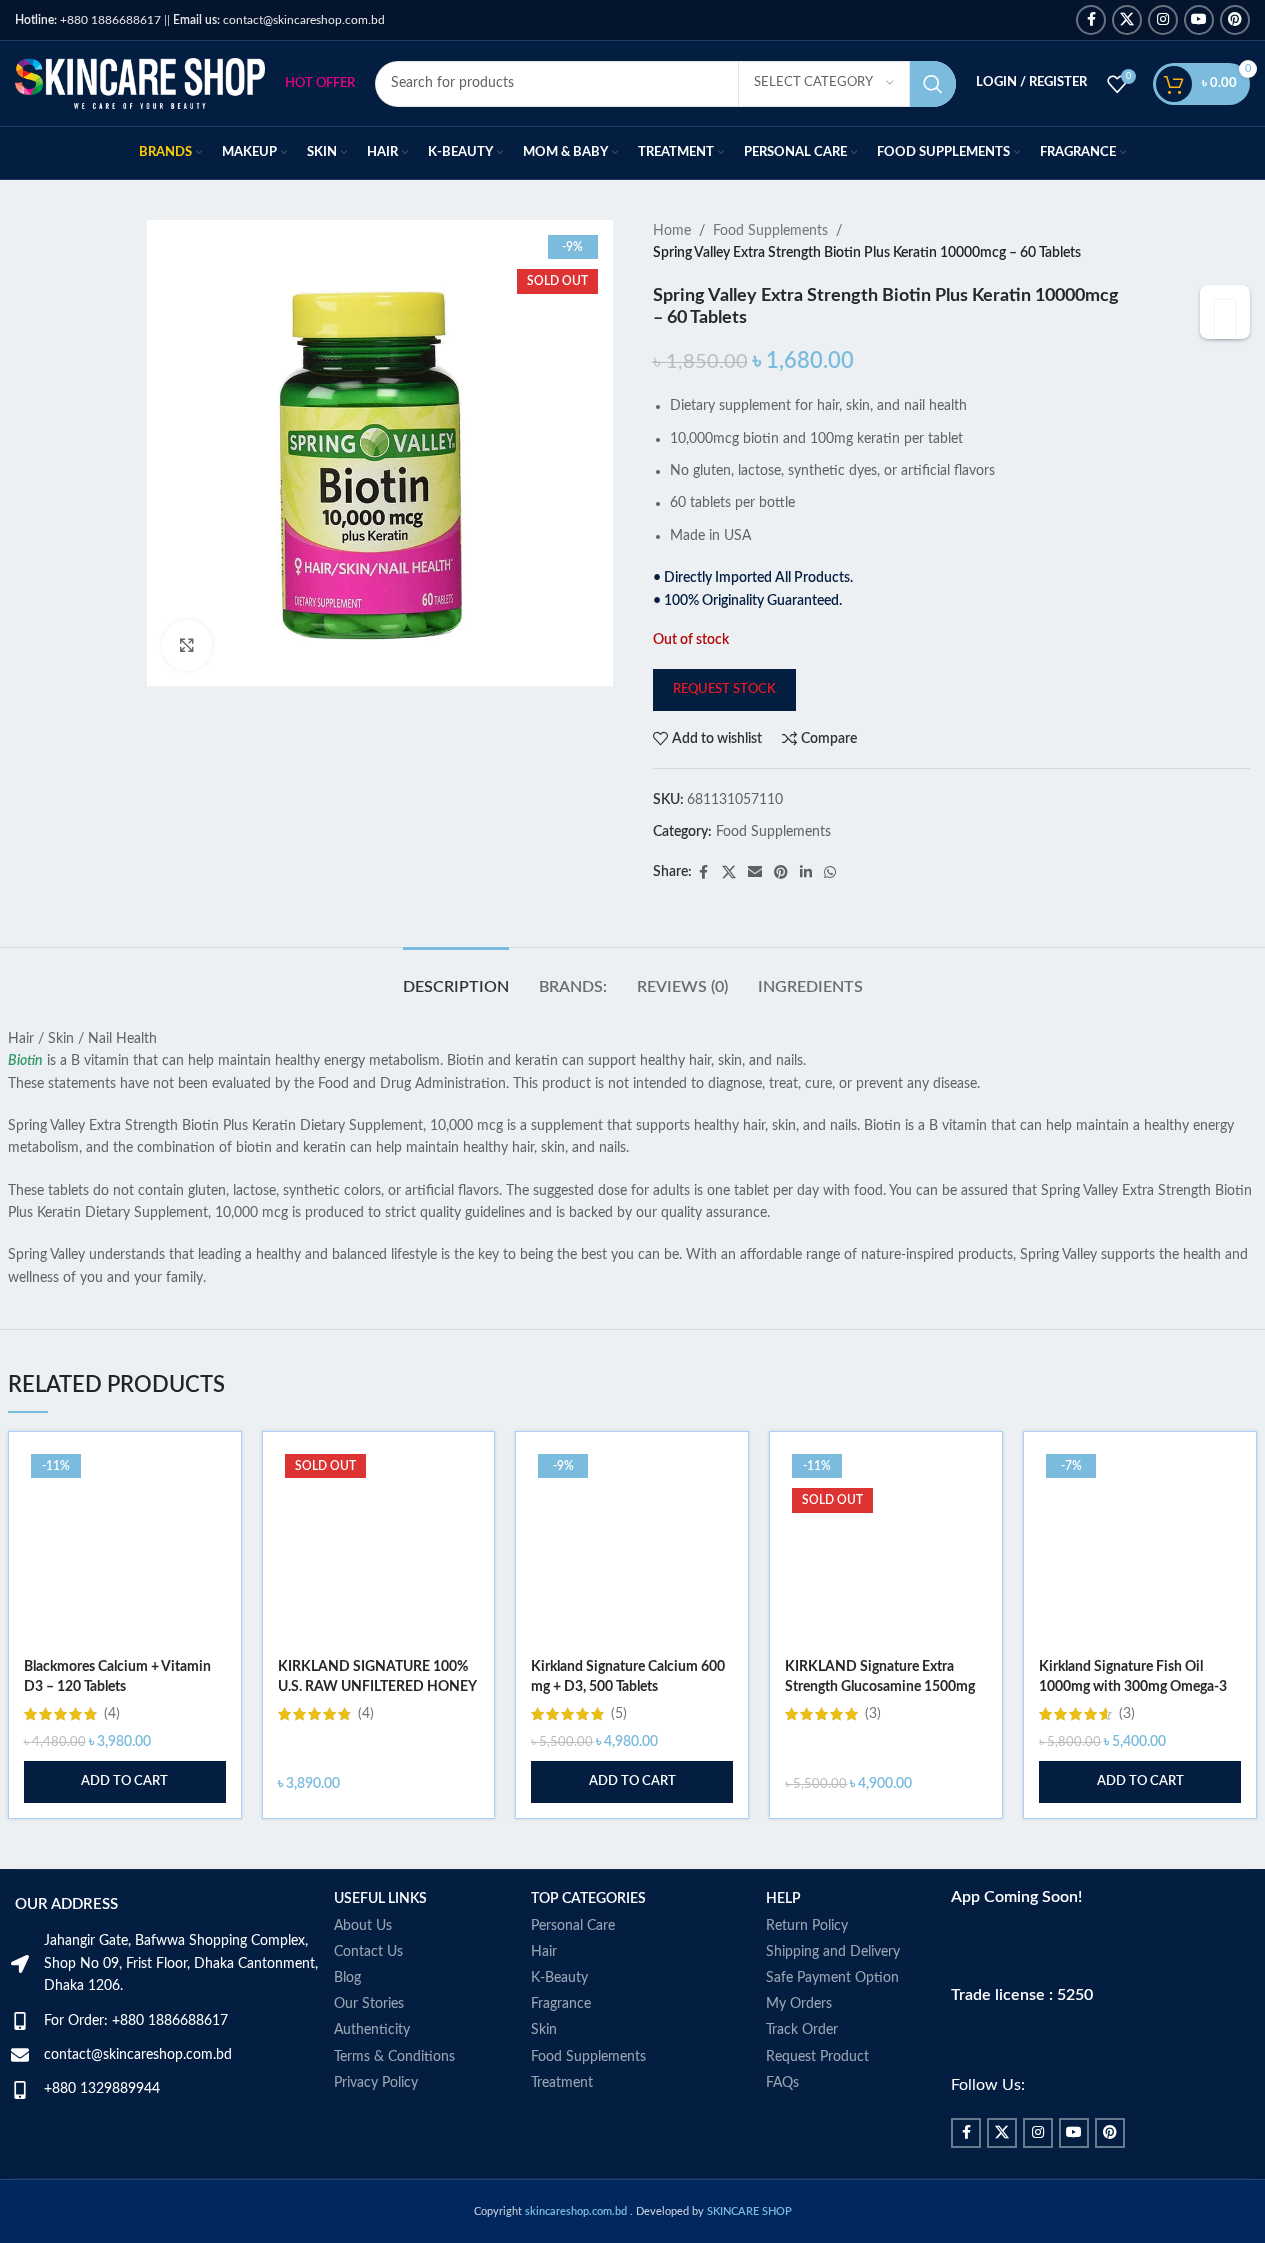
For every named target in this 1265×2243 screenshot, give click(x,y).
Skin (544, 2030)
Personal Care (573, 1926)
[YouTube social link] (1199, 20)
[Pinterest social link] (1235, 20)
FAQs (782, 2083)
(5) (619, 1714)
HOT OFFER (320, 83)
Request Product (817, 2057)
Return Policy (807, 1926)
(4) (112, 1714)
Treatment (562, 2083)
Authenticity (372, 2030)
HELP (783, 1899)
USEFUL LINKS (380, 1899)
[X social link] (1127, 20)
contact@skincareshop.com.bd (279, 20)
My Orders (799, 2004)
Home (672, 231)
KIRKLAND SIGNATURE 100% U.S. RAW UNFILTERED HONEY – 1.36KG (377, 1686)
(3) (873, 1714)
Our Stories (369, 2004)
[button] (125, 1782)
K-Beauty (559, 1978)
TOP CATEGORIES (588, 1899)
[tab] (456, 977)
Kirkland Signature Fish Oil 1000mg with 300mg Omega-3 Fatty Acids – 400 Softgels (1133, 1686)
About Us (363, 1926)
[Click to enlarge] (187, 645)
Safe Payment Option (832, 1978)
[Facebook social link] (1091, 20)
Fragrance (561, 2004)
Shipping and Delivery (833, 1952)
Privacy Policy (376, 2083)
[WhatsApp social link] (830, 873)
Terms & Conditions (394, 2057)
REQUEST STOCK (724, 689)
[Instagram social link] (1163, 20)
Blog (347, 1978)
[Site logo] (140, 83)
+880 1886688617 (88, 20)
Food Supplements (770, 231)
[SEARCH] (933, 84)
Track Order (802, 2030)
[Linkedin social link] (806, 873)
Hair (544, 1952)
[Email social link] (755, 873)
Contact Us (368, 1952)
